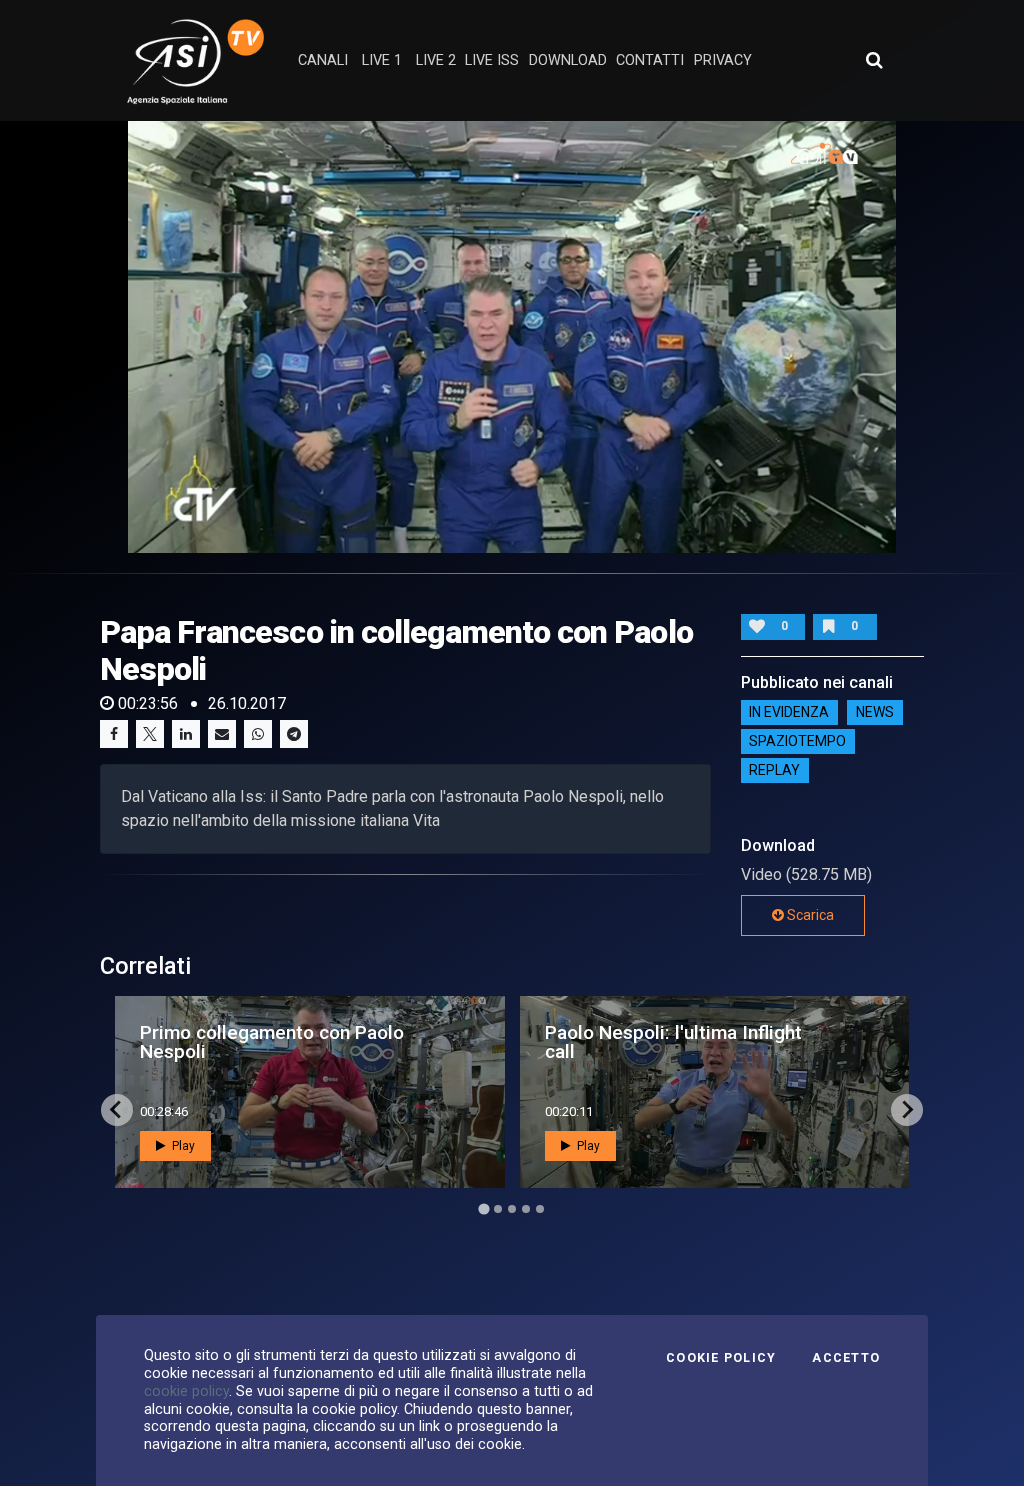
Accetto (846, 1358)
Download (568, 60)
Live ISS (492, 60)
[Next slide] (907, 1110)
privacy (723, 60)
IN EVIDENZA (789, 713)
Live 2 (436, 60)
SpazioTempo (797, 742)
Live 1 (382, 60)
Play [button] (182, 1146)
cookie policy (186, 1391)
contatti (650, 60)
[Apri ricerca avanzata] (874, 60)
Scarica (809, 915)
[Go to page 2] (498, 1209)
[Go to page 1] (483, 1208)
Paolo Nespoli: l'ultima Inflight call (673, 1042)
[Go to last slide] (117, 1110)
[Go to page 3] (512, 1209)
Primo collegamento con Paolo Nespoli (272, 1042)
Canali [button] (323, 60)
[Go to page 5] (540, 1209)
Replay (774, 771)
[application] (512, 337)
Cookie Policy (721, 1358)
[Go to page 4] (526, 1209)
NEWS (875, 713)
